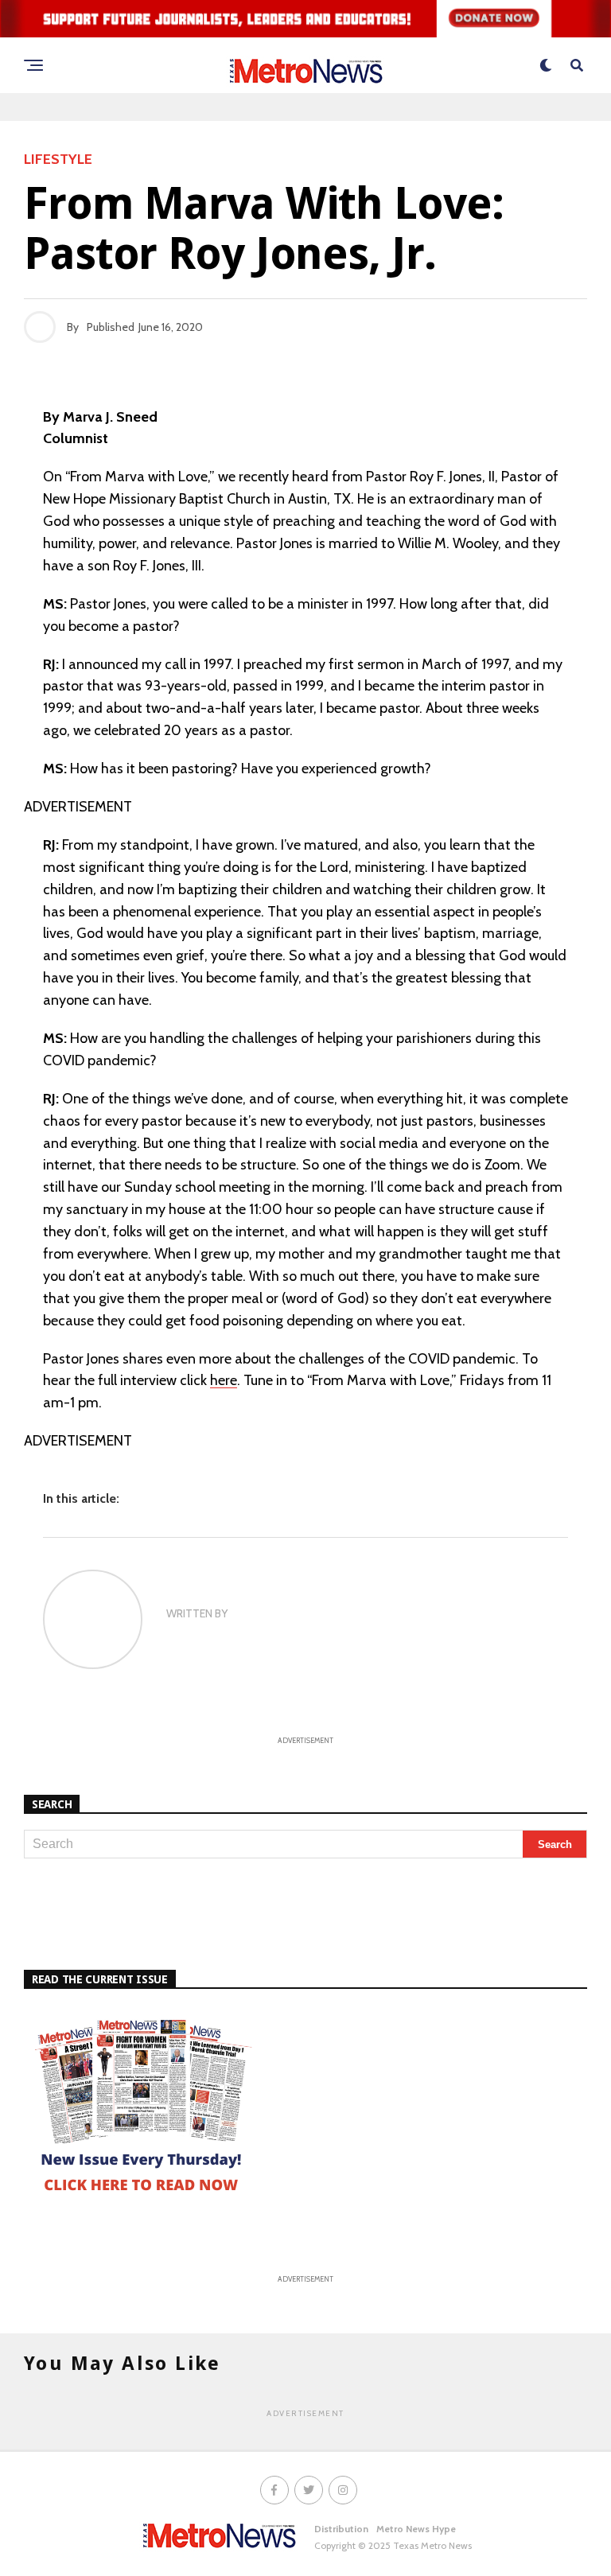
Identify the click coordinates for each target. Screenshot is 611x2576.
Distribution (341, 2529)
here (224, 1380)
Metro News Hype (416, 2529)
